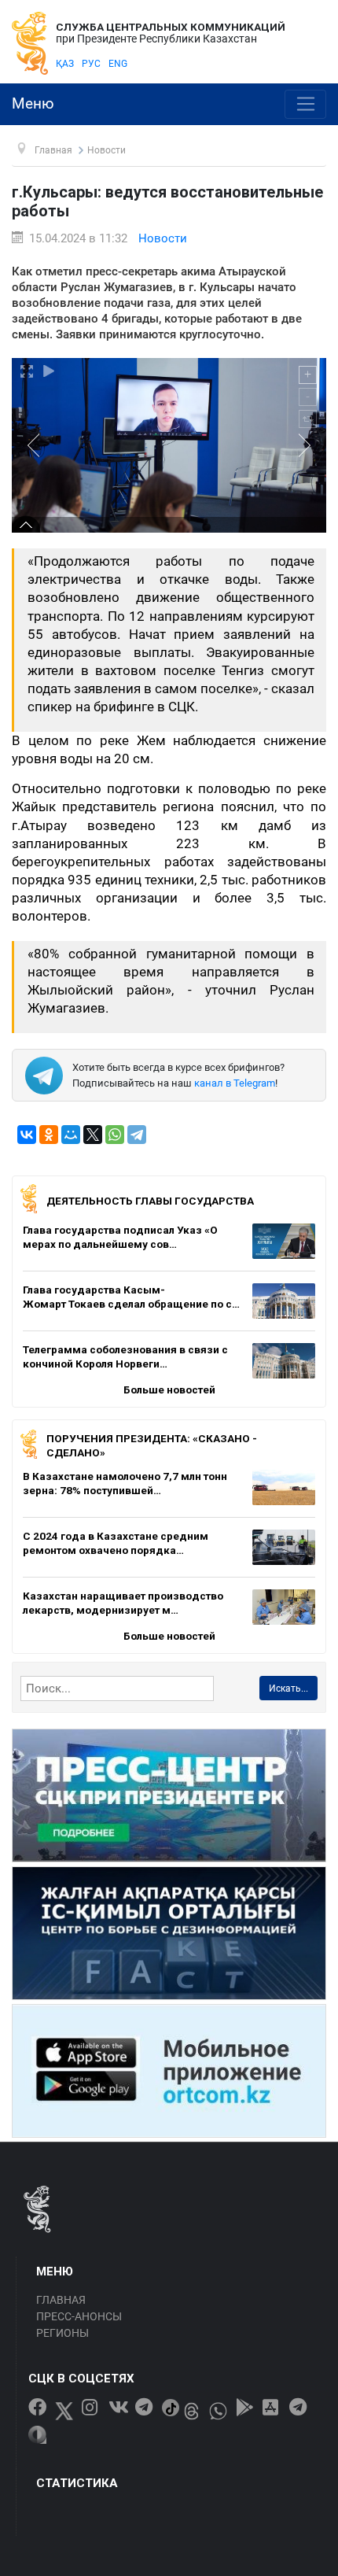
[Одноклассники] (49, 1135)
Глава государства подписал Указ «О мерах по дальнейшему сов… (120, 1237)
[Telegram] (137, 1135)
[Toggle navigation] (305, 105)
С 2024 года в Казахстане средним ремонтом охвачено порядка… (116, 1543)
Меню (33, 104)
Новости (163, 238)
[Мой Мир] (71, 1135)
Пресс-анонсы (79, 2316)
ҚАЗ (65, 64)
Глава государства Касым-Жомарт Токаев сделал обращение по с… (131, 1297)
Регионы (62, 2333)
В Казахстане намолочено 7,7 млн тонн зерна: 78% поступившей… (125, 1483)
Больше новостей (169, 1389)
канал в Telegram (235, 1083)
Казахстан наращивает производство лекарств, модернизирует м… (123, 1603)
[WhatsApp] (115, 1135)
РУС (91, 64)
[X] (93, 1135)
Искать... (288, 1688)
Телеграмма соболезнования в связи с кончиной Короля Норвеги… (125, 1356)
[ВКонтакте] (27, 1135)
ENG (118, 64)
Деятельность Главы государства (150, 1201)
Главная (61, 2300)
